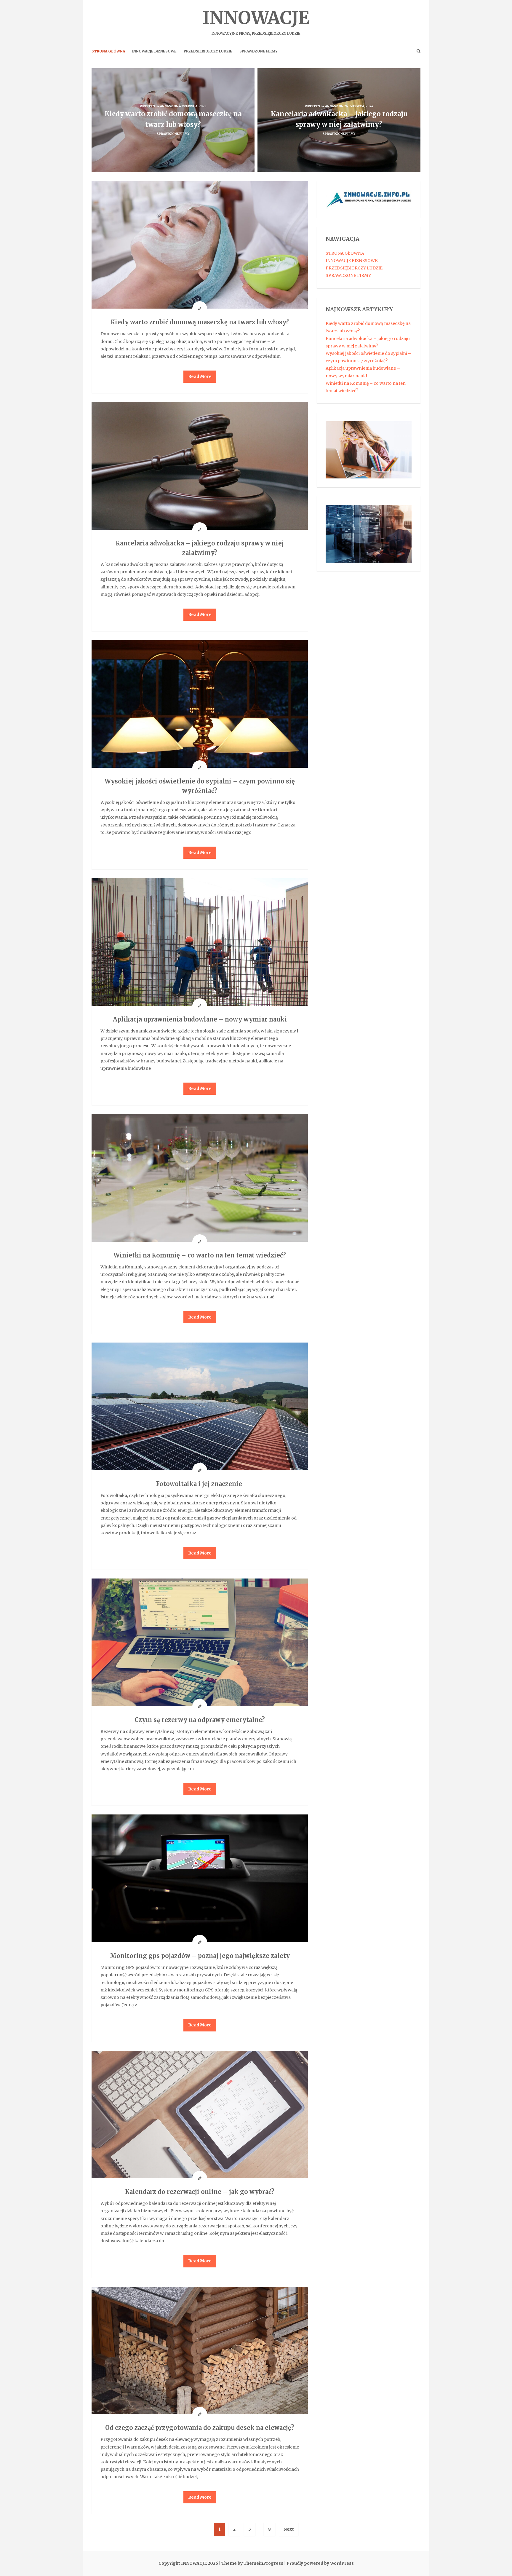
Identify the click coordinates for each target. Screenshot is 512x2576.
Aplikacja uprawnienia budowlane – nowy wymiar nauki (200, 1019)
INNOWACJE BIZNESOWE (154, 51)
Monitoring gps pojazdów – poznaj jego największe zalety (200, 1956)
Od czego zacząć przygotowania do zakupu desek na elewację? (200, 2428)
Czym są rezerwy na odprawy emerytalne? (200, 1720)
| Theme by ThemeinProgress (251, 2563)
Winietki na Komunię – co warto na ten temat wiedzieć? (200, 1255)
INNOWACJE (256, 21)
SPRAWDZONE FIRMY (259, 51)
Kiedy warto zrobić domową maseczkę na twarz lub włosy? (200, 322)
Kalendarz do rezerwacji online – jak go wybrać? (200, 2192)
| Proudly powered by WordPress (319, 2563)
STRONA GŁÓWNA (108, 51)
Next (289, 2529)
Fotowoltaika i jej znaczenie (200, 1484)
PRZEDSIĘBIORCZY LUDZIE (208, 51)
